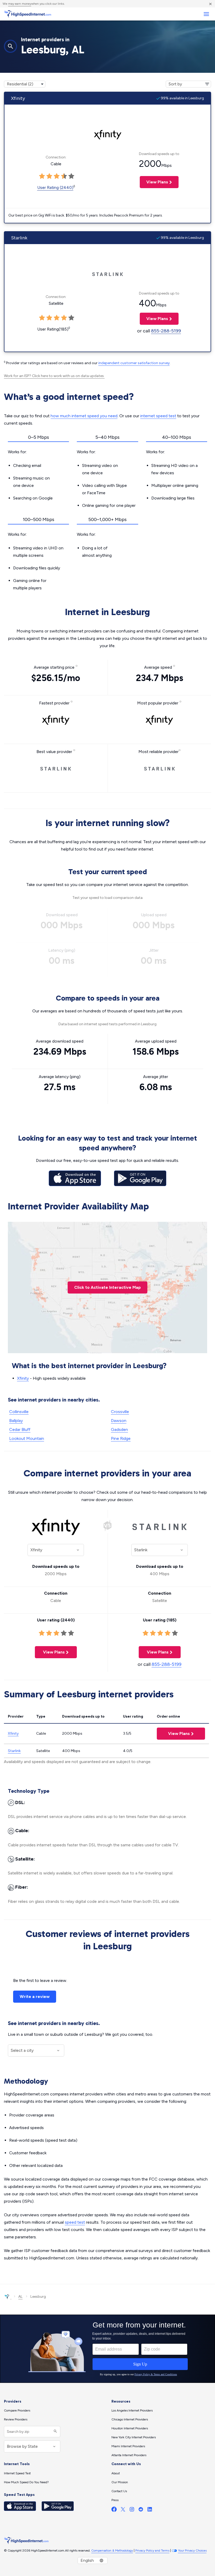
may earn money (20, 4)
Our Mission (120, 2482)
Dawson (119, 1421)
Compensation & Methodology (112, 2551)
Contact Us (119, 2491)
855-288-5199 (166, 331)
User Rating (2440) (55, 187)
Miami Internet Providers (128, 2446)
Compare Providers (17, 2410)
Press (115, 2500)
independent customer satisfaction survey (134, 363)
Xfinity (23, 1378)
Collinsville (19, 1412)
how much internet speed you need (84, 416)
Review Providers (16, 2419)
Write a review (35, 1997)
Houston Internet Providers (130, 2428)
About (116, 2473)
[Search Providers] (55, 2432)
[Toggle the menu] (206, 14)
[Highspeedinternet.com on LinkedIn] (150, 2510)
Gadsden (119, 1429)
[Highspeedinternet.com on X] (123, 2510)
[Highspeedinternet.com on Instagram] (132, 2510)
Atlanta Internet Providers (129, 2455)
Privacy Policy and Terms (152, 2551)
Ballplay (16, 1421)
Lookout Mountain (27, 1438)
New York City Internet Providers (134, 2437)
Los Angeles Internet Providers (132, 2410)
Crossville (120, 1412)
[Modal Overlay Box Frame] (107, 2349)
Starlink (14, 1751)
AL (20, 2297)
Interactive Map (107, 1287)
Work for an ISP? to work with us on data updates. (54, 376)
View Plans (154, 182)
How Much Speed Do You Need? (26, 2482)
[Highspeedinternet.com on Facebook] (114, 2510)
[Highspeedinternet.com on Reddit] (141, 2510)
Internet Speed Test (17, 2473)
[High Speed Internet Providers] (28, 14)
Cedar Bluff (20, 1429)
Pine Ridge (121, 1438)
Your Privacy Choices (192, 2551)
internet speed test (158, 416)
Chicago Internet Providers (130, 2419)
